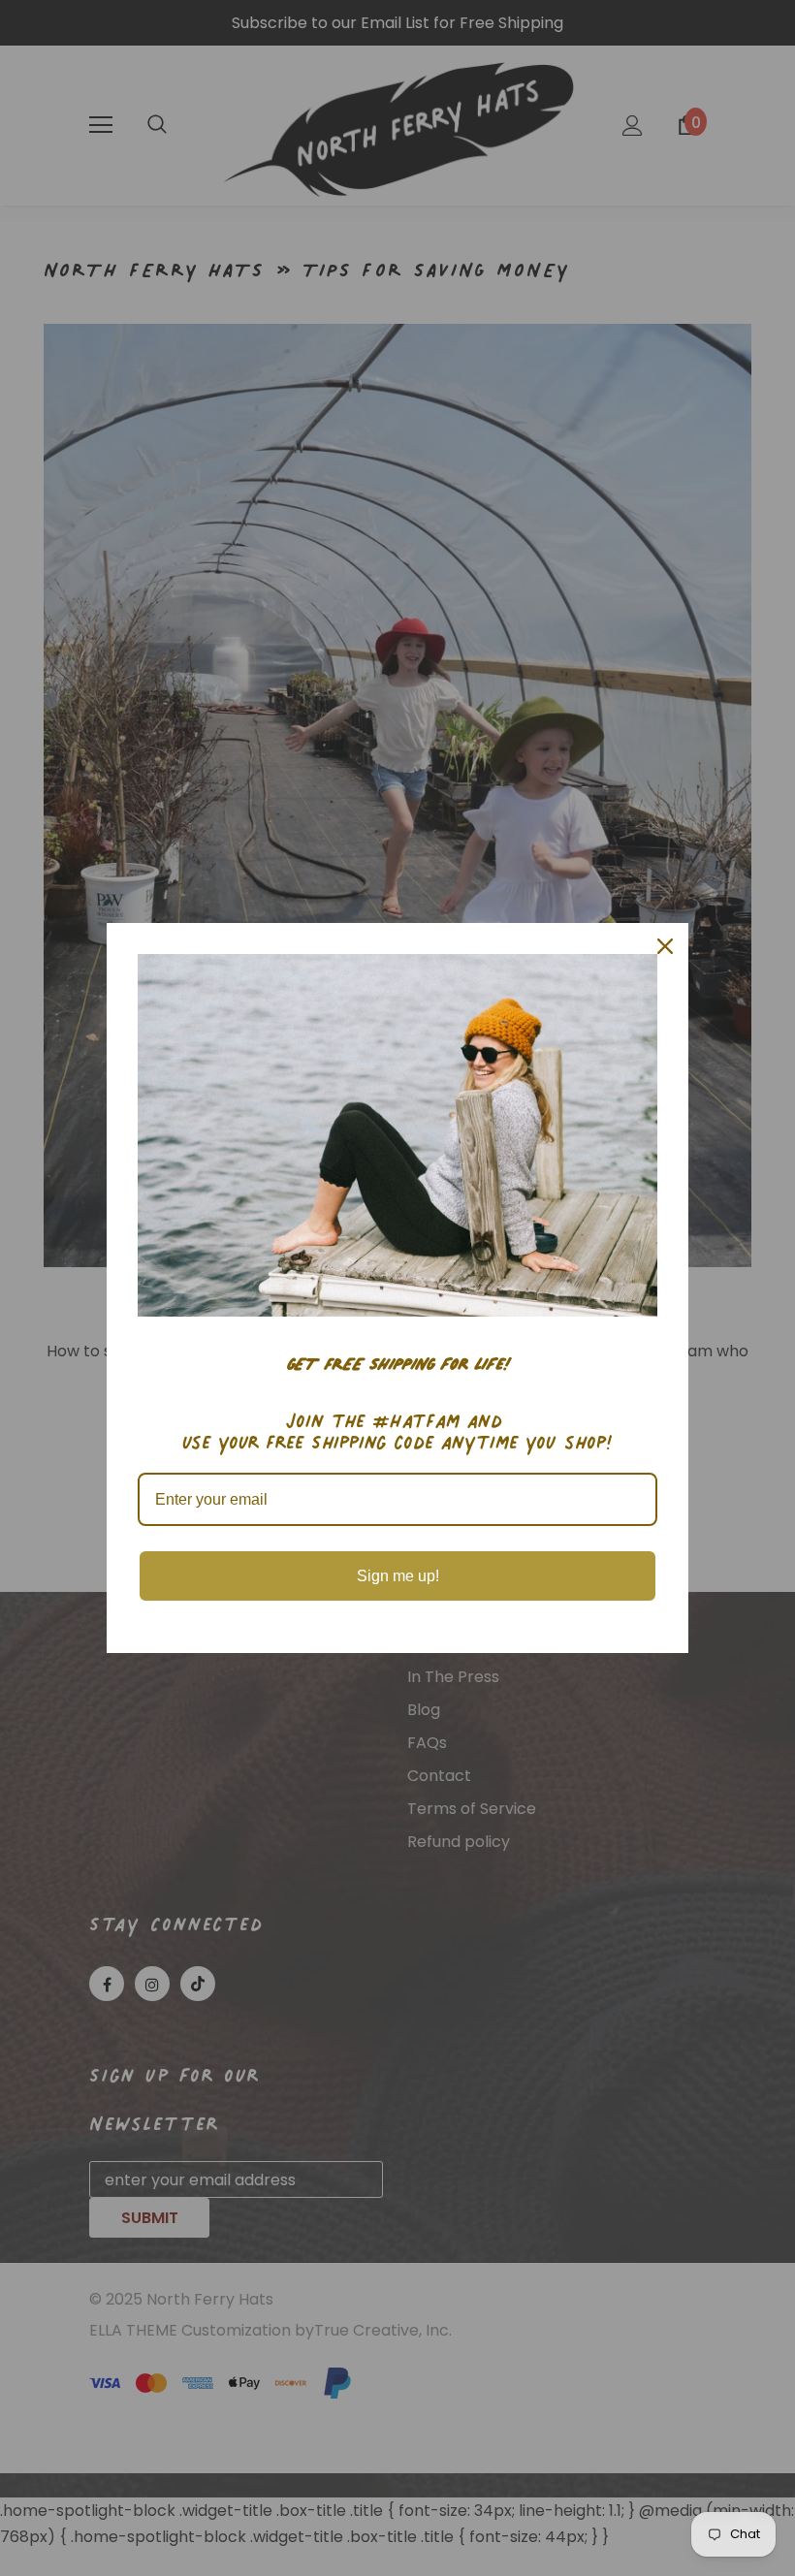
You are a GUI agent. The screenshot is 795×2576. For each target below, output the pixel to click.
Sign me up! (398, 1576)
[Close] (665, 946)
